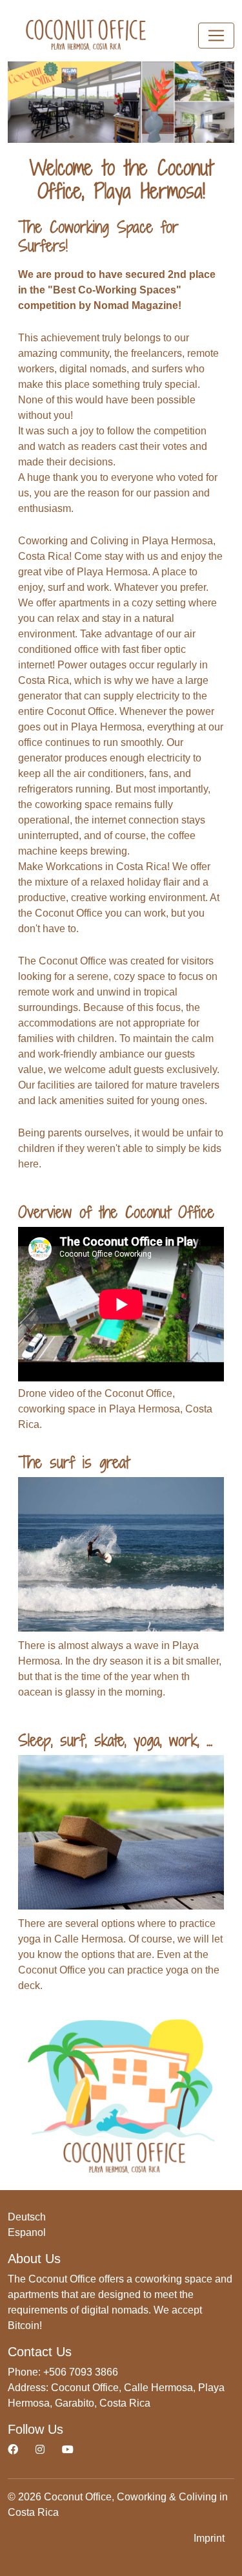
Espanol (27, 2232)
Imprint (209, 2538)
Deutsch (27, 2217)
